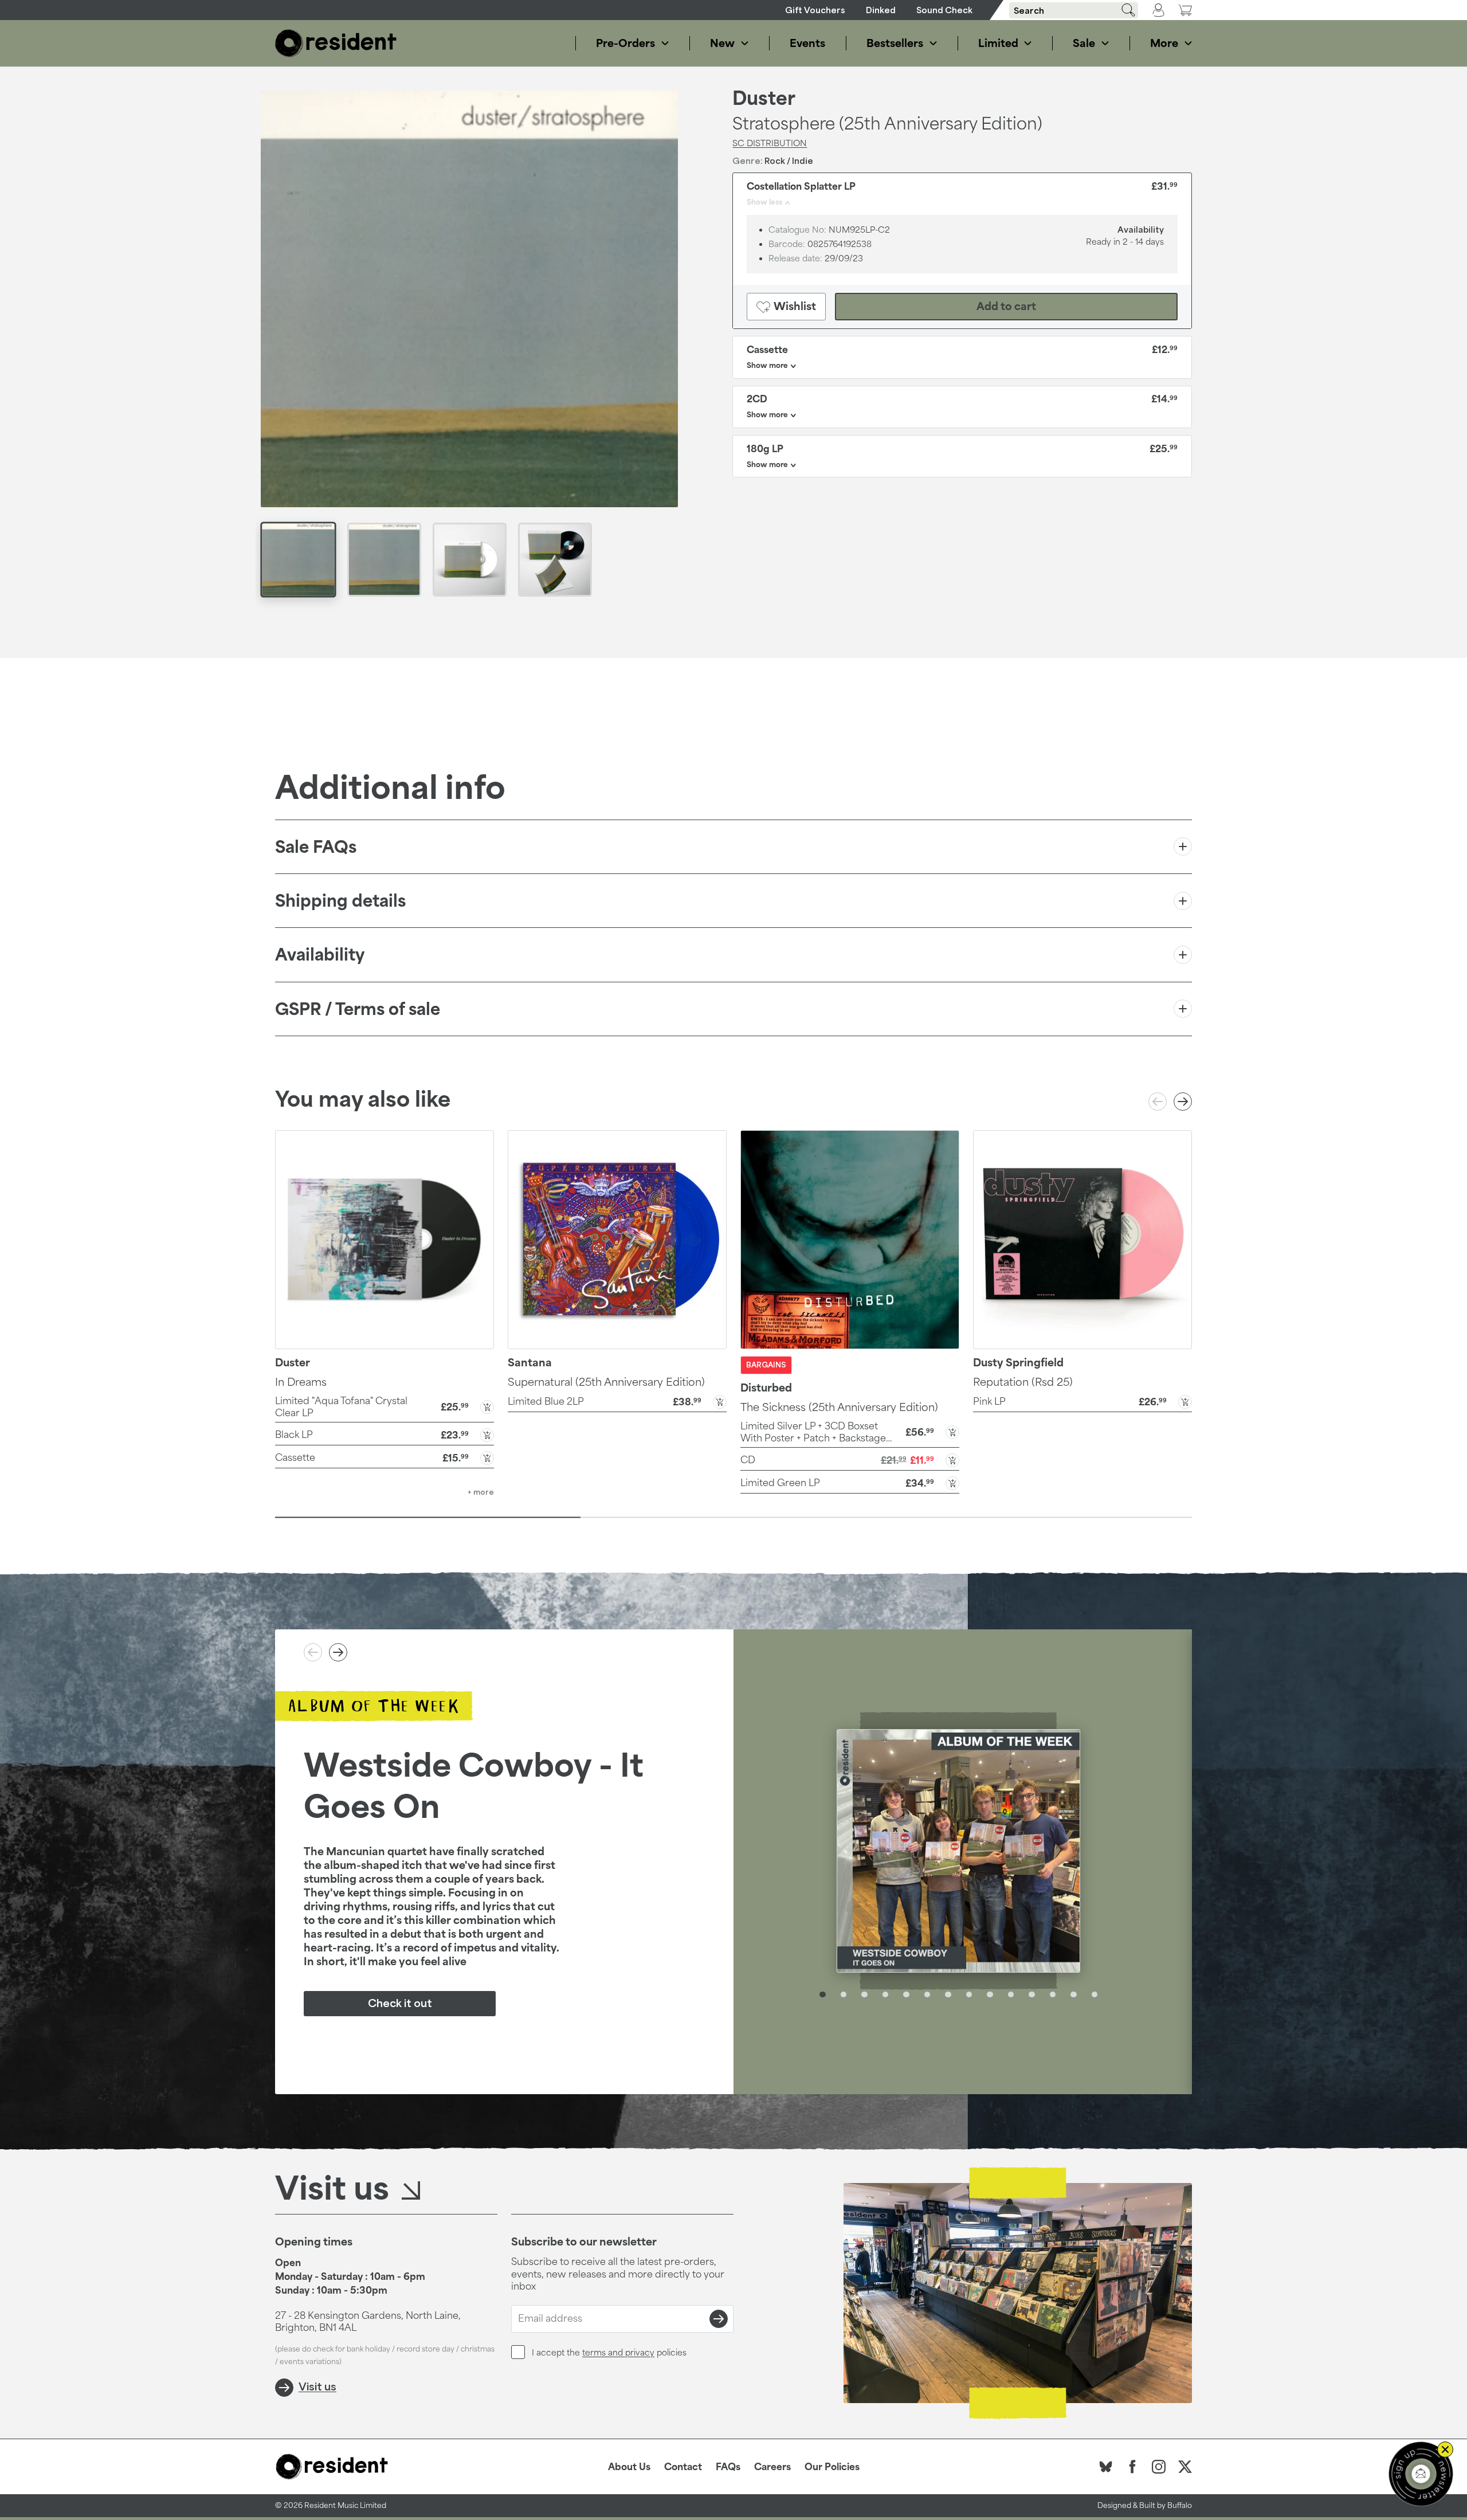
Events (807, 43)
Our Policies (832, 2467)
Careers (772, 2467)
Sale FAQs (316, 847)
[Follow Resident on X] (1185, 2467)
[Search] (1124, 10)
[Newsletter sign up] (1421, 2474)
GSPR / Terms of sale (358, 1009)
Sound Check (944, 10)
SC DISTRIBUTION (770, 143)
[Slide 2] (733, 1518)
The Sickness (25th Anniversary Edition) (839, 1407)
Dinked (881, 10)
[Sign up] (719, 2319)
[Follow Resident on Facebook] (1132, 2467)
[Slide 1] (428, 1518)
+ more (481, 1492)
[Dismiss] (1445, 2450)
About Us (629, 2467)
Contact (683, 2467)
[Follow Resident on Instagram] (1159, 2467)
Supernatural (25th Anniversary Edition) (606, 1382)
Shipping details (340, 901)
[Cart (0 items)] (1185, 10)
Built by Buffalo (1166, 2505)
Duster (764, 99)
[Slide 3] (1039, 1518)
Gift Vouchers (815, 10)
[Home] (336, 43)
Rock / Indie (789, 161)
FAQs (728, 2467)
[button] (385, 1406)
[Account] (1158, 10)
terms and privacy (618, 2352)
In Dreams (301, 1382)
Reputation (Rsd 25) (1023, 1382)
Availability (320, 955)
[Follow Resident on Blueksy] (1106, 2467)
